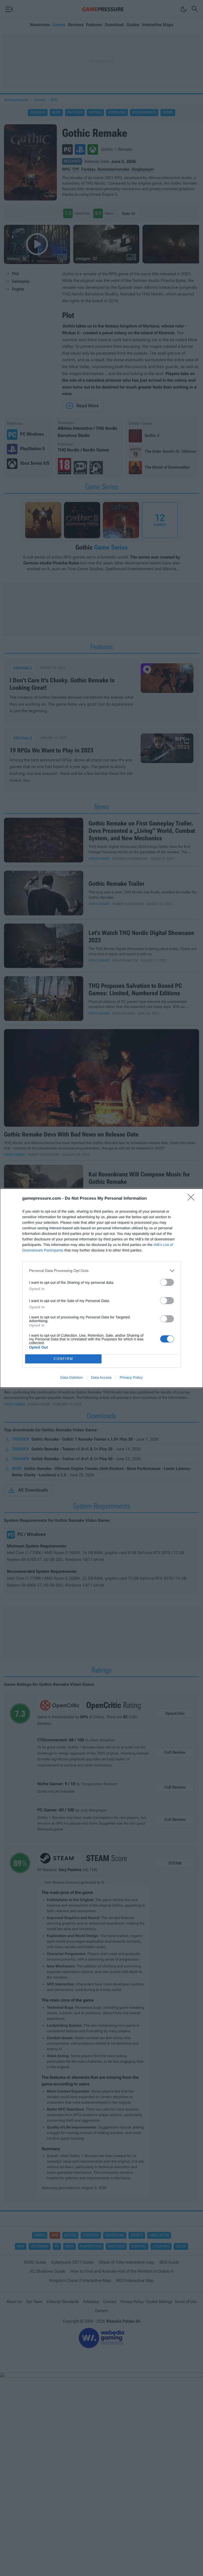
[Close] (193, 1199)
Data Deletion (71, 1377)
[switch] (167, 1282)
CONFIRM (63, 1359)
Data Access (101, 1377)
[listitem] (101, 1271)
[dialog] (101, 1288)
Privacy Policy (131, 1377)
